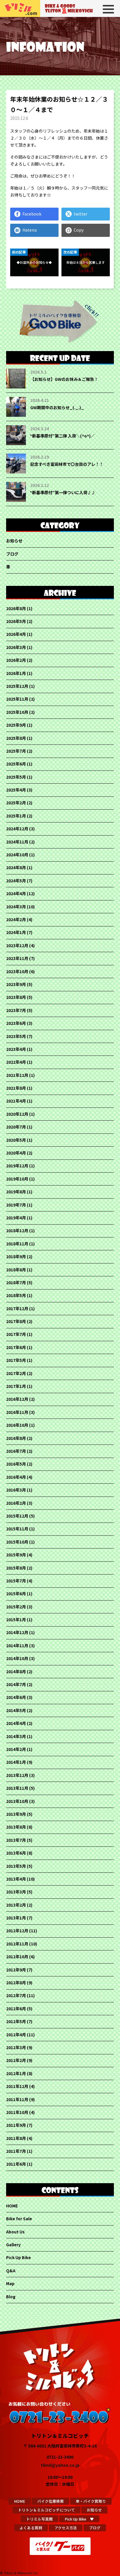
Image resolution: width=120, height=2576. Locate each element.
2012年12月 (17, 1931)
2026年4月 (16, 634)
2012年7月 (16, 1995)
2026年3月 (16, 647)
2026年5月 (16, 621)
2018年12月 (17, 1230)
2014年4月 (16, 1723)
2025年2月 (16, 803)
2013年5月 (16, 1866)
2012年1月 (16, 2073)
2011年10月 (17, 2112)
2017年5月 (16, 1360)
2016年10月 (17, 1425)
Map (10, 2283)
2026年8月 (16, 608)
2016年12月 (17, 1399)
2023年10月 (17, 971)
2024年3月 (16, 907)
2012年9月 (16, 1970)
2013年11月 (17, 1788)
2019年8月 (16, 1192)
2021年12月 (17, 1075)
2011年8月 (16, 2138)
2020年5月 (16, 1140)
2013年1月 (16, 1918)
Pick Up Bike (18, 2257)
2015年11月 (17, 1529)
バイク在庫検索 (51, 2501)
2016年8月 (16, 1438)
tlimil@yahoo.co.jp (60, 2465)
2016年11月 (17, 1412)
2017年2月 (16, 1373)
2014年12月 (17, 1632)
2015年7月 (16, 1581)
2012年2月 (16, 2060)
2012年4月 (16, 2035)
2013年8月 (16, 1827)
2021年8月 (16, 1088)
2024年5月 (16, 881)
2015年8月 (16, 1568)
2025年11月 (17, 699)
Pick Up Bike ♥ (79, 2519)
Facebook (32, 214)
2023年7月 (16, 1010)
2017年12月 (17, 1308)
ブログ (12, 554)
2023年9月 (16, 984)
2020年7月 (16, 1127)
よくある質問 (31, 2528)
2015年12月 (17, 1516)
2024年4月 (16, 893)
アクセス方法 (66, 2528)
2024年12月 (17, 829)
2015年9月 (16, 1555)
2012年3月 (16, 2047)
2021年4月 (16, 1101)
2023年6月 (16, 1023)
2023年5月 (16, 1036)
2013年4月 (16, 1879)
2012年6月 (16, 2009)
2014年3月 (16, 1736)
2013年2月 (16, 1905)
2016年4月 (16, 1477)
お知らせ (14, 541)
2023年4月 (16, 1049)
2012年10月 (17, 1957)
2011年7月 (16, 2151)
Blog (11, 2296)
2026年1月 (16, 673)
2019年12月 (17, 1166)
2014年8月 (16, 1671)
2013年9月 (16, 1814)
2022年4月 (16, 1062)
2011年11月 (17, 2099)
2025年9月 (16, 725)
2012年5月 (16, 2021)
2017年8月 (16, 1321)
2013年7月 (16, 1840)
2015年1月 (16, 1619)
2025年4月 (16, 790)
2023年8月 (16, 997)
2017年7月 (16, 1334)
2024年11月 (17, 842)
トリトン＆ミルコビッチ (20, 8)
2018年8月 (16, 1270)
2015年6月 (16, 1593)
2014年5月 (16, 1710)
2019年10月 (17, 1179)
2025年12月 (17, 686)
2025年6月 (16, 764)
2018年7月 (16, 1282)
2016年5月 (16, 1464)
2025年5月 (16, 777)
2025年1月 (16, 816)
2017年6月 (16, 1347)
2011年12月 (17, 2086)
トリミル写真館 (39, 2519)
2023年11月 (17, 958)
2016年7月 (16, 1451)
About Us (15, 2232)
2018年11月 (17, 1244)
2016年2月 (16, 1503)
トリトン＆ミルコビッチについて (46, 2510)
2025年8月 (16, 738)
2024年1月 (16, 932)
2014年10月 (17, 1658)
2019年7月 (16, 1205)
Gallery (13, 2245)
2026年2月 (16, 660)
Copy (79, 230)
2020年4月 (16, 1153)
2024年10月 (17, 855)
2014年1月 (16, 1762)
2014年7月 (16, 1684)
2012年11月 (17, 1944)
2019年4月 (16, 1218)
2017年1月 (16, 1386)
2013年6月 (16, 1853)
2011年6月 (16, 2164)
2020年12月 (17, 1114)
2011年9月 (16, 2125)
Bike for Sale (19, 2219)
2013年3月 (16, 1892)
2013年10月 (17, 1801)
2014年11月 (17, 1645)
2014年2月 (16, 1749)
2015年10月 (17, 1542)
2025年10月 (17, 712)
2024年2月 (16, 919)
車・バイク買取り (91, 2501)
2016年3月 (16, 1490)
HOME (12, 2206)
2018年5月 (16, 1295)
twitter (81, 214)
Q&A (11, 2271)
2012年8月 (16, 1983)
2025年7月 (16, 751)
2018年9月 (16, 1256)
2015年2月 (16, 1607)
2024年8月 (16, 867)
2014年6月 (16, 1697)
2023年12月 (17, 945)
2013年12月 (17, 1775)
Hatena (30, 230)
